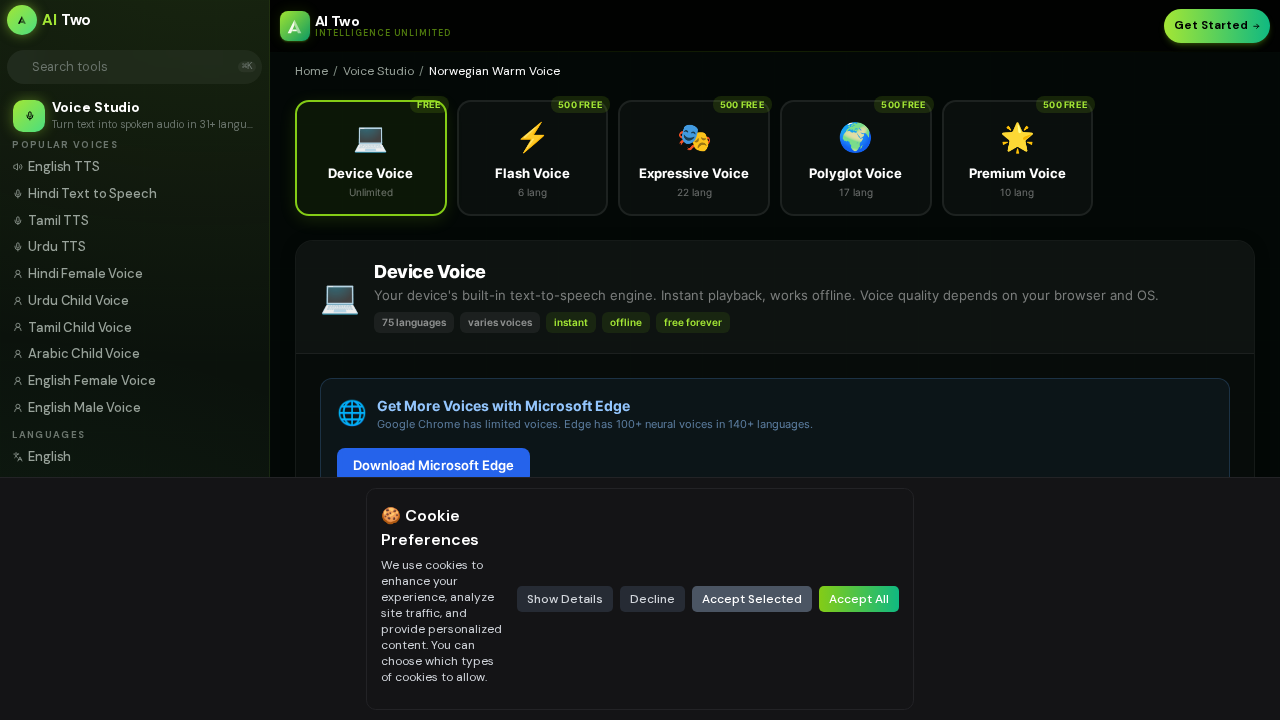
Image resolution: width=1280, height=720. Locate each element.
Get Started (1211, 25)
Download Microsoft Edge (433, 465)
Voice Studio (378, 71)
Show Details (565, 599)
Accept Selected (752, 599)
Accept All (859, 599)
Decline (652, 599)
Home (311, 71)
